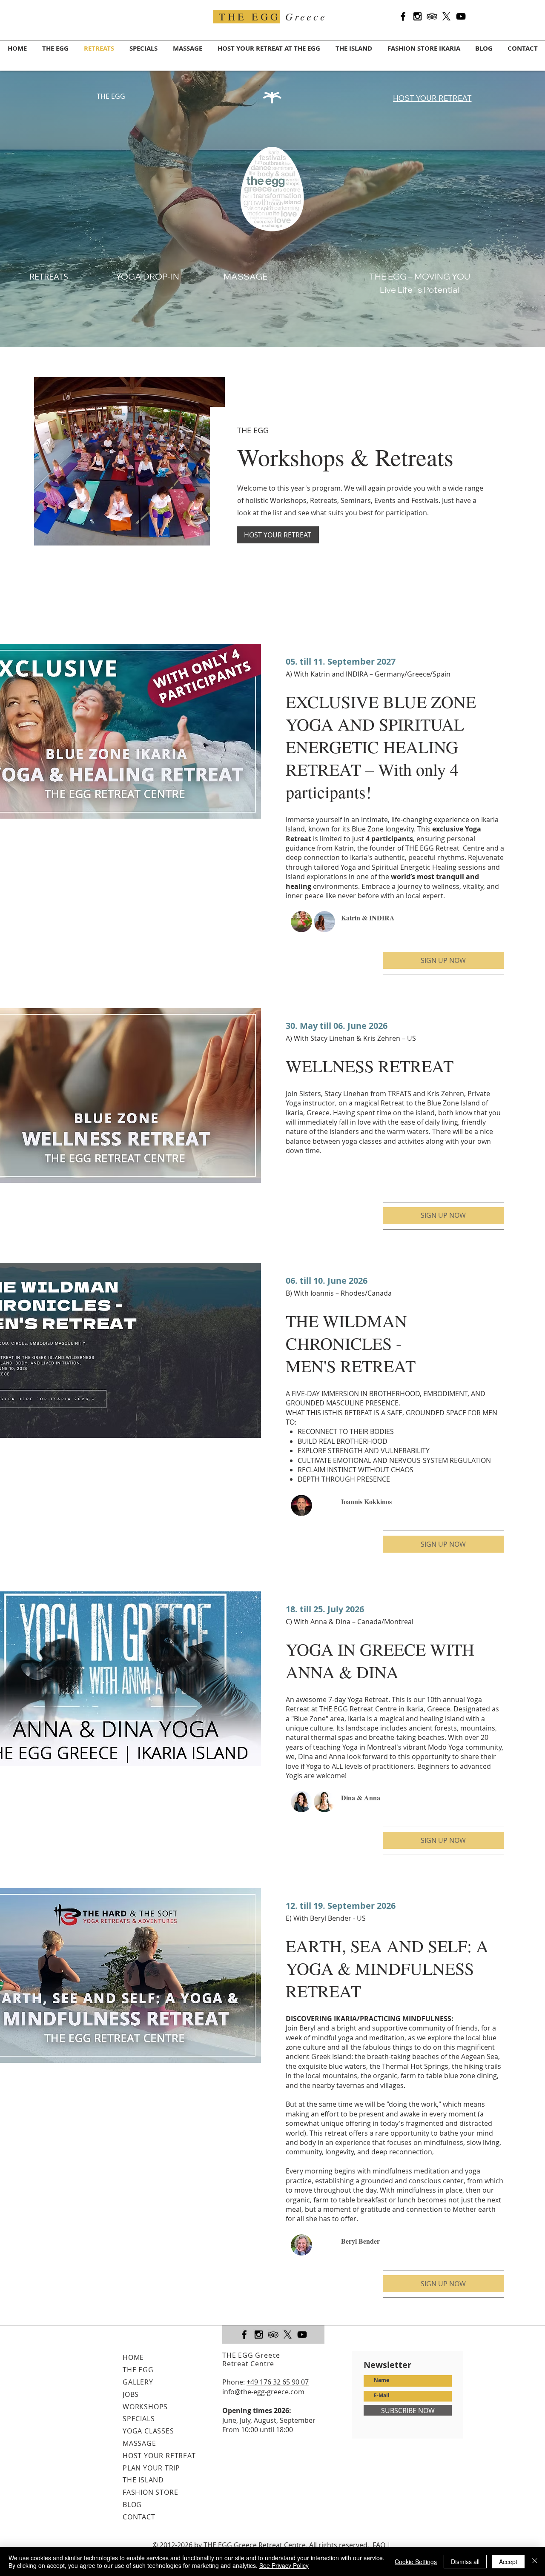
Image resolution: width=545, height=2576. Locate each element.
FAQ (379, 2545)
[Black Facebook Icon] (403, 16)
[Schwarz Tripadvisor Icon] (432, 16)
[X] (446, 16)
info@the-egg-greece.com (263, 2392)
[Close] (535, 2562)
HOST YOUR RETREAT (159, 2456)
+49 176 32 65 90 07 (278, 2382)
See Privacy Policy (284, 2565)
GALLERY (138, 2382)
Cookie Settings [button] (416, 2562)
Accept (508, 2562)
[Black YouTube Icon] (461, 16)
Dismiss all (465, 2562)
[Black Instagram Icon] (417, 16)
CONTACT (139, 2517)
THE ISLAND (143, 2480)
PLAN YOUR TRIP (151, 2468)
